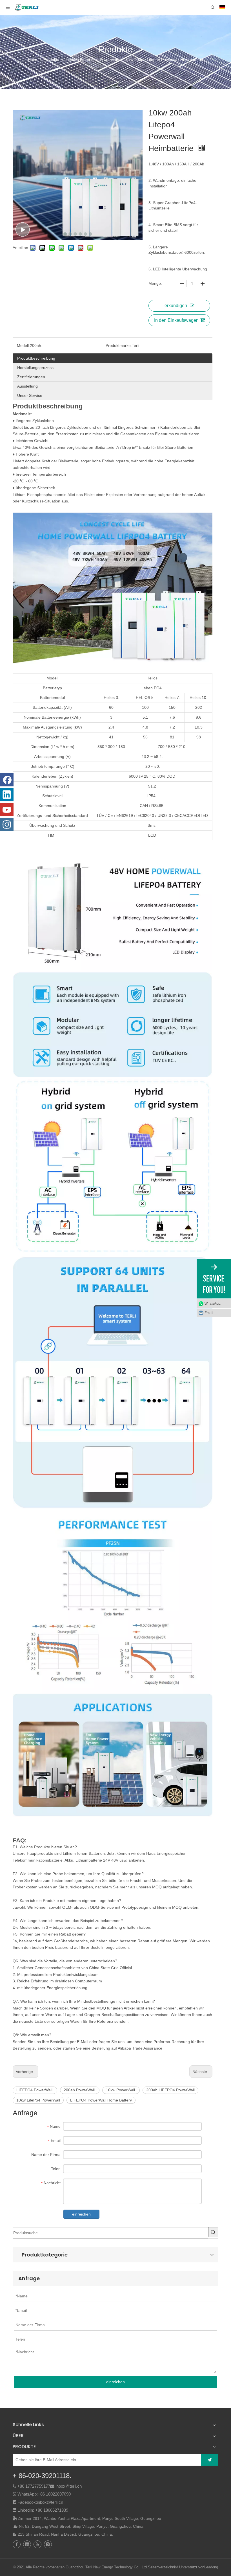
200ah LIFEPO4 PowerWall (170, 2090)
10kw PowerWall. (121, 2090)
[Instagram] (7, 825)
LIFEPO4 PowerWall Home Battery (101, 2100)
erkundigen (176, 306)
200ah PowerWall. (80, 2090)
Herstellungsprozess (35, 368)
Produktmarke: (119, 345)
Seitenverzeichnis (162, 2567)
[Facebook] (7, 780)
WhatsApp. (213, 1304)
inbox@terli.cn (69, 2486)
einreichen (81, 2214)
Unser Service (30, 395)
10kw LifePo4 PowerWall (38, 2100)
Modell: (23, 345)
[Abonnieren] (210, 2460)
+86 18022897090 (54, 2494)
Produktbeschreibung (36, 358)
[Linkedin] (7, 795)
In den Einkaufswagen (176, 320)
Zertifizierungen (31, 377)
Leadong (211, 2567)
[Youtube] (7, 810)
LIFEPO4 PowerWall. (35, 2090)
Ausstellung (27, 386)
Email (209, 1313)
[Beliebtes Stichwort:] (213, 2232)
